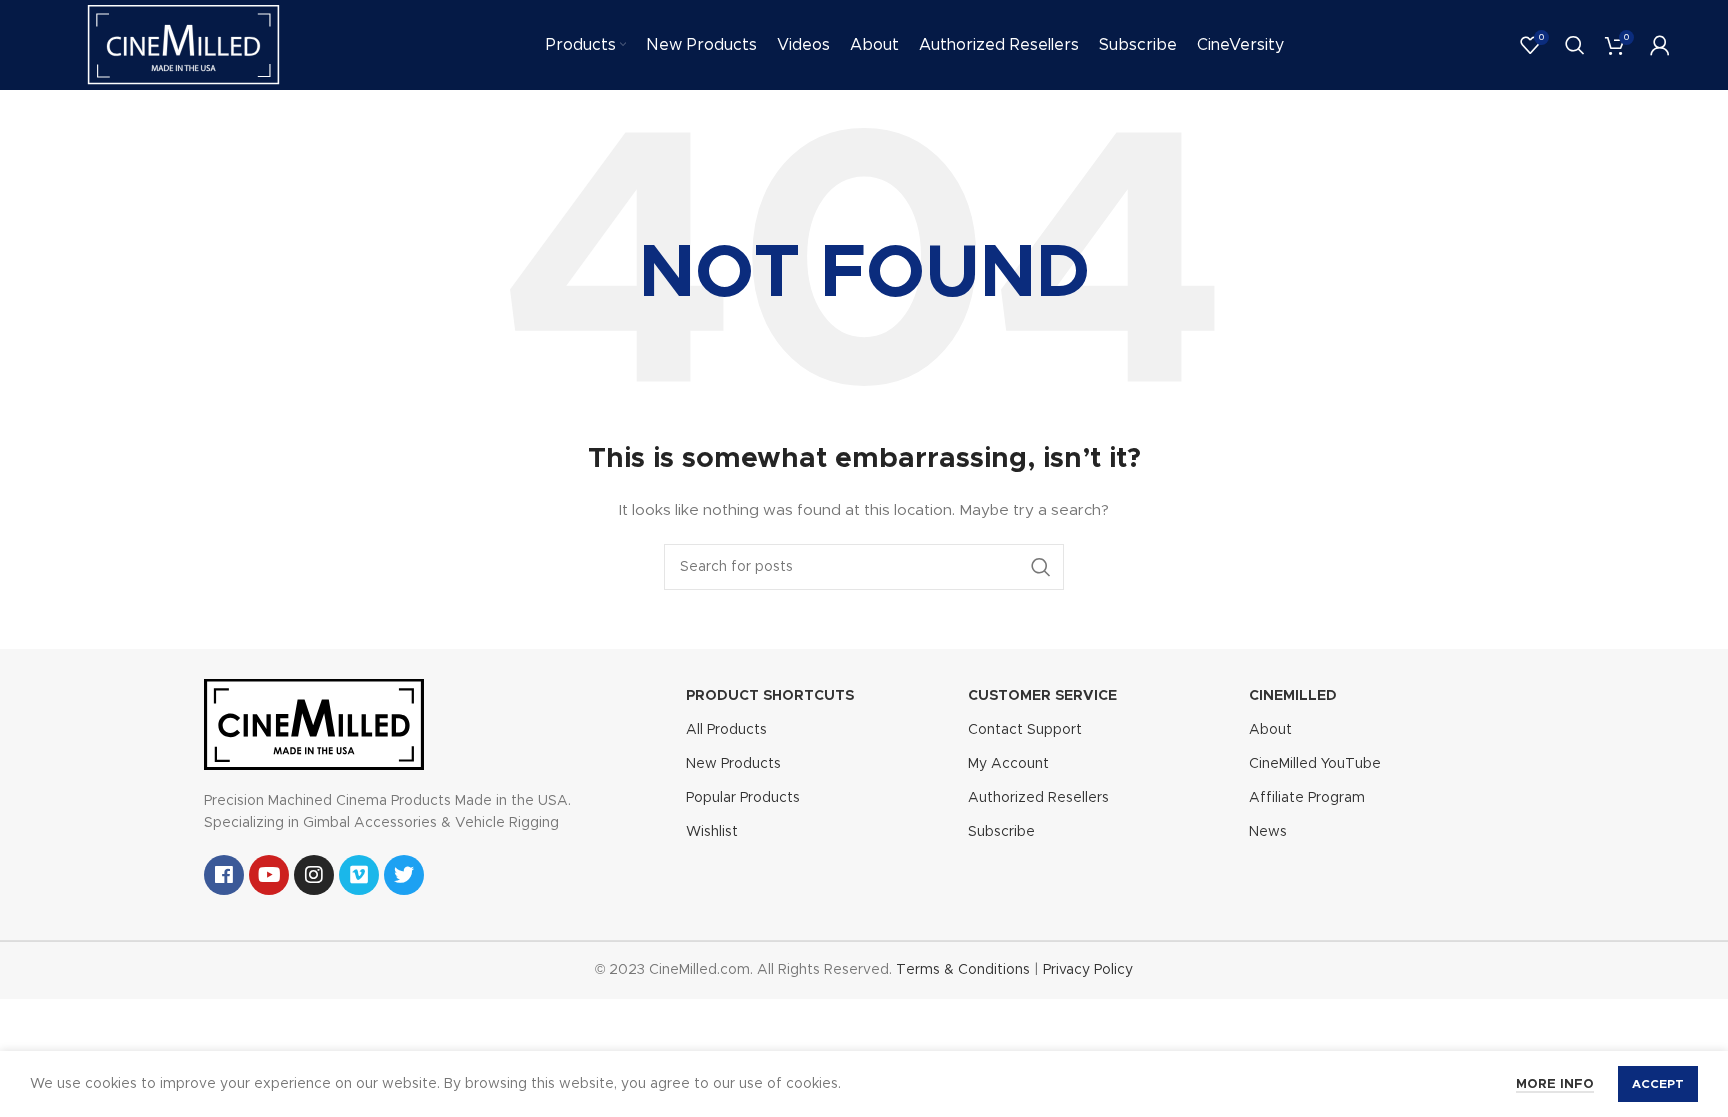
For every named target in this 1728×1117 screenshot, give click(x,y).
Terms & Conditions (963, 970)
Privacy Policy (1088, 970)
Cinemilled (1293, 696)
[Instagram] (314, 875)
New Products (733, 764)
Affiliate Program (1307, 798)
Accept (1658, 1084)
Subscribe (1001, 832)
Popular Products (743, 798)
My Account (1008, 764)
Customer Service (1042, 696)
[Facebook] (224, 875)
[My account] (1660, 45)
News (1268, 832)
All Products (726, 730)
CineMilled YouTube (1315, 764)
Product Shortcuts (770, 696)
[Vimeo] (359, 875)
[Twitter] (404, 875)
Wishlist (712, 832)
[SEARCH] (1041, 567)
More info (1555, 1084)
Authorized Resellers (1038, 798)
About (1270, 730)
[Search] (1575, 45)
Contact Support (1025, 730)
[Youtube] (269, 875)
